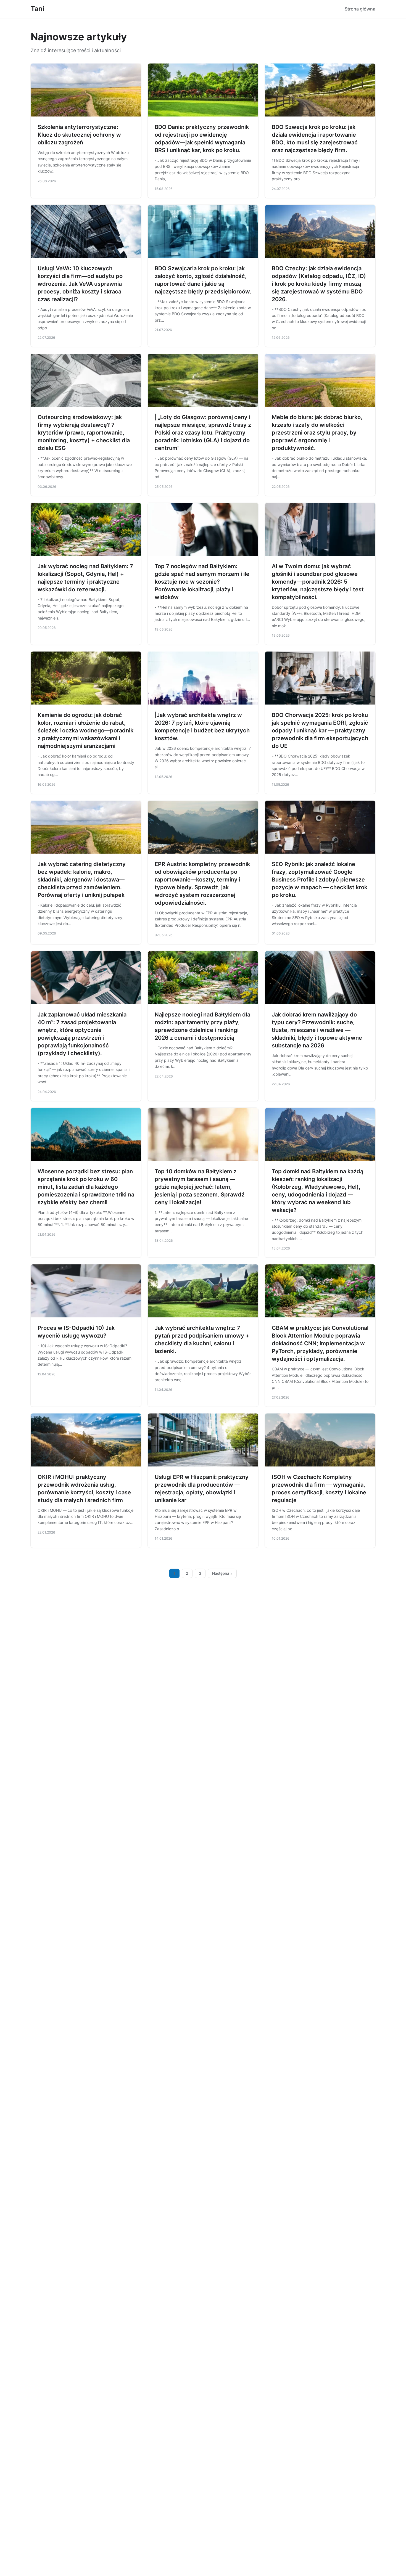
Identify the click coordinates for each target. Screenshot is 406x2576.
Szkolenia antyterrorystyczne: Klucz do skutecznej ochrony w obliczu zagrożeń (79, 135)
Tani (37, 9)
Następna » (222, 1573)
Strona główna (360, 9)
